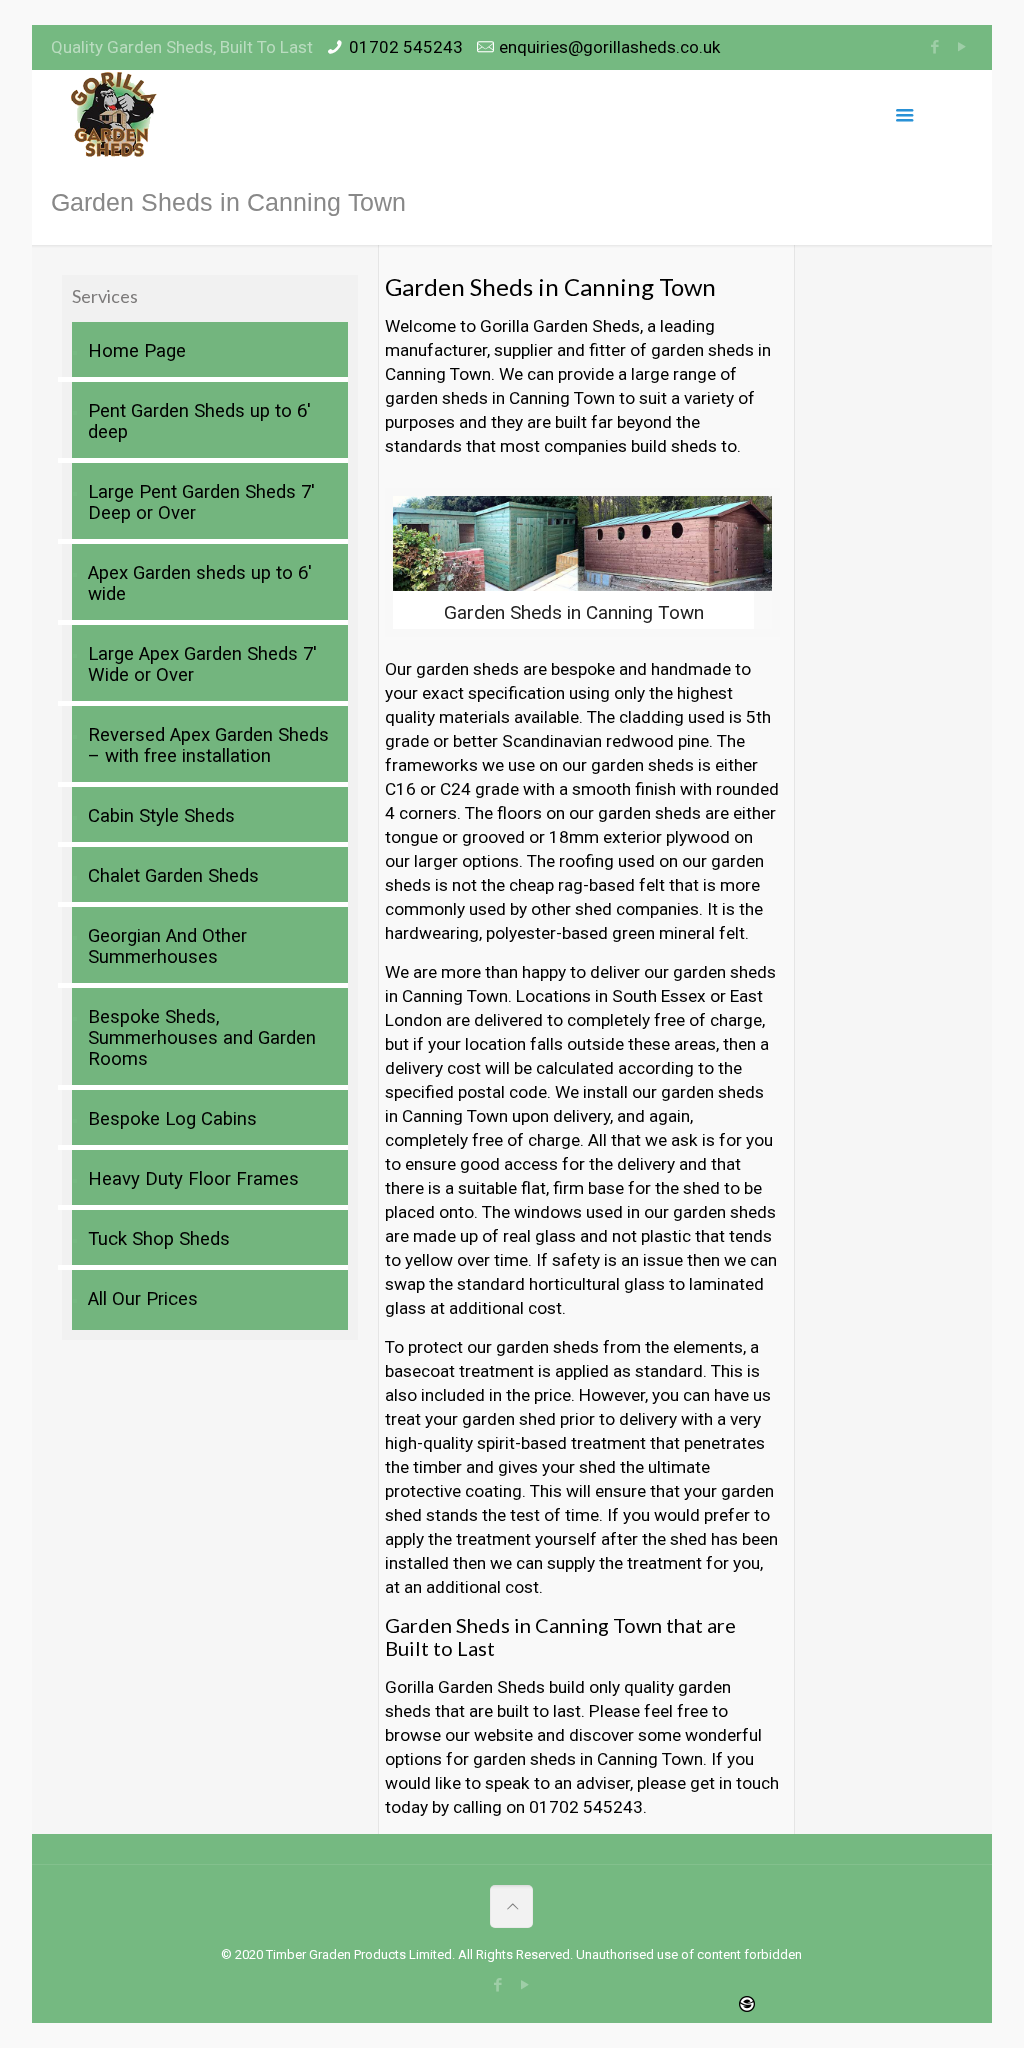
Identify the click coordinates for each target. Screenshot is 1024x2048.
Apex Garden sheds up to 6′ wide (200, 583)
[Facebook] (935, 47)
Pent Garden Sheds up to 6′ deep (199, 421)
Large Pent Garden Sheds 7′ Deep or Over (201, 502)
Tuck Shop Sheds (159, 1239)
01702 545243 (406, 47)
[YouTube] (962, 47)
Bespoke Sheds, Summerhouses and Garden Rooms (202, 1038)
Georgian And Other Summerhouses (167, 946)
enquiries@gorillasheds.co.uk (609, 47)
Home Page (137, 351)
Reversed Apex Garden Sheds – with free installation (208, 745)
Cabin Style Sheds (161, 816)
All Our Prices (143, 1299)
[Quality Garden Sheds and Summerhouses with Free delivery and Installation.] (115, 115)
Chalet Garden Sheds (173, 876)
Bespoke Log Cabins (172, 1119)
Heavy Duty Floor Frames (193, 1179)
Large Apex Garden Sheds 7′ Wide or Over (202, 664)
